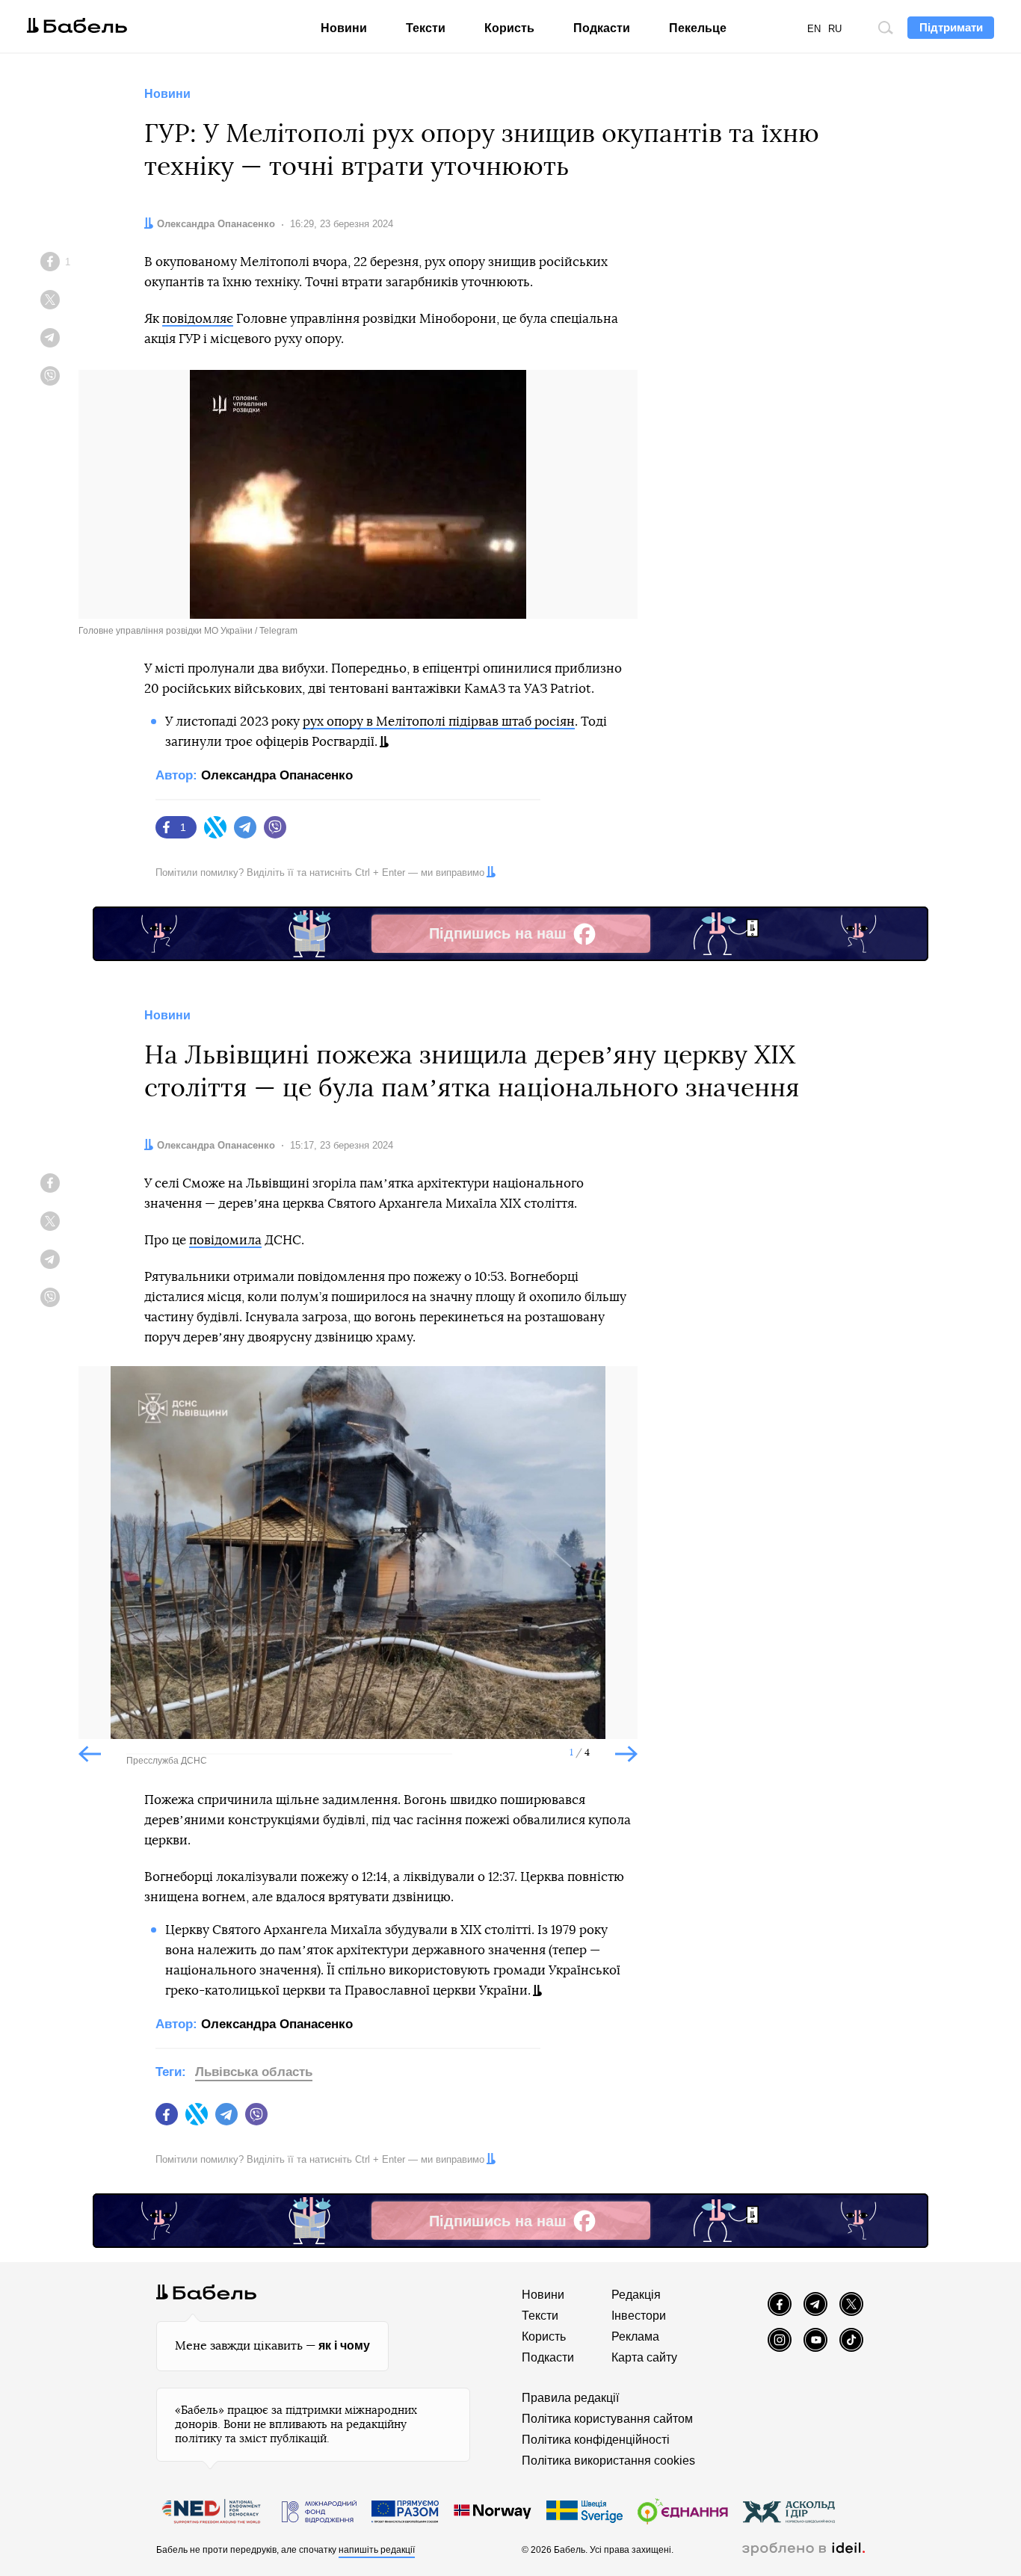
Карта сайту (644, 2357)
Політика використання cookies (608, 2461)
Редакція (636, 2295)
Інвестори (639, 2316)
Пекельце (698, 28)
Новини (344, 28)
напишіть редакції (377, 2550)
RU (835, 29)
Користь (509, 28)
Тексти (426, 28)
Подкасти (602, 28)
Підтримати (951, 27)
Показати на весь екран (101, 1390)
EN (814, 29)
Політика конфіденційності (596, 2440)
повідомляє (198, 319)
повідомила (225, 1240)
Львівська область (254, 2072)
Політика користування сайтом (607, 2419)
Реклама (635, 2336)
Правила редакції (570, 2398)
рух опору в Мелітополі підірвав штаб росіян (439, 722)
